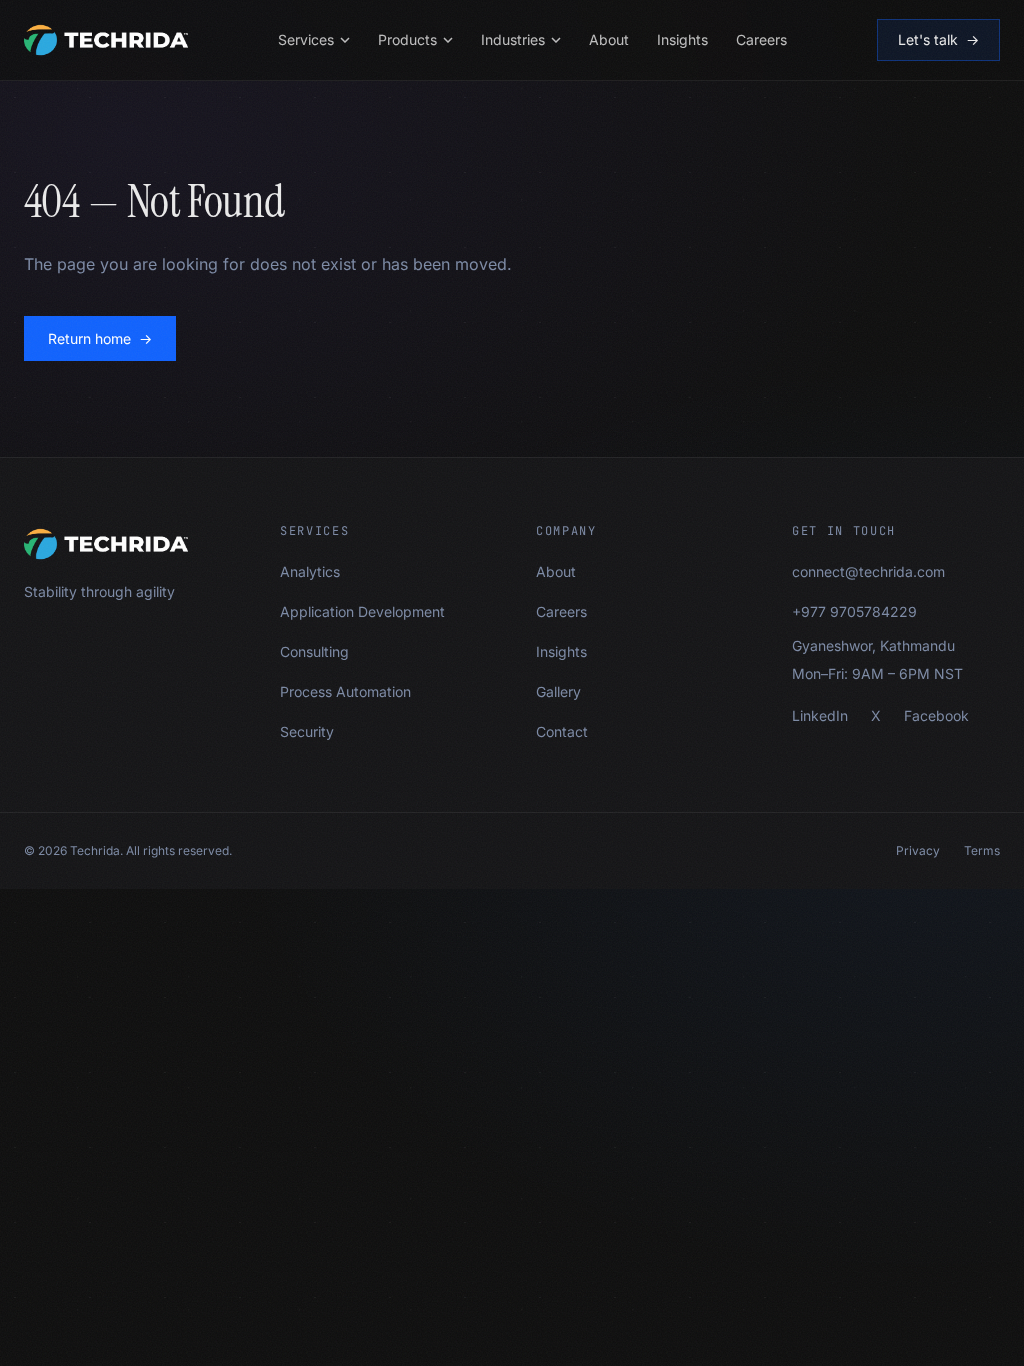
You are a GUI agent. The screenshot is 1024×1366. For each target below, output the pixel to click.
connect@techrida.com (868, 571)
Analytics (310, 571)
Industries (513, 39)
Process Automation (345, 691)
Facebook (936, 715)
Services (306, 39)
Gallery (558, 691)
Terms (982, 850)
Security (307, 731)
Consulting (314, 651)
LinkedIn (820, 715)
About (609, 39)
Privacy (918, 850)
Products (407, 39)
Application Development (362, 611)
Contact (562, 731)
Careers (761, 39)
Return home (100, 338)
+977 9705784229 (854, 611)
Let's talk (938, 39)
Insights (682, 39)
